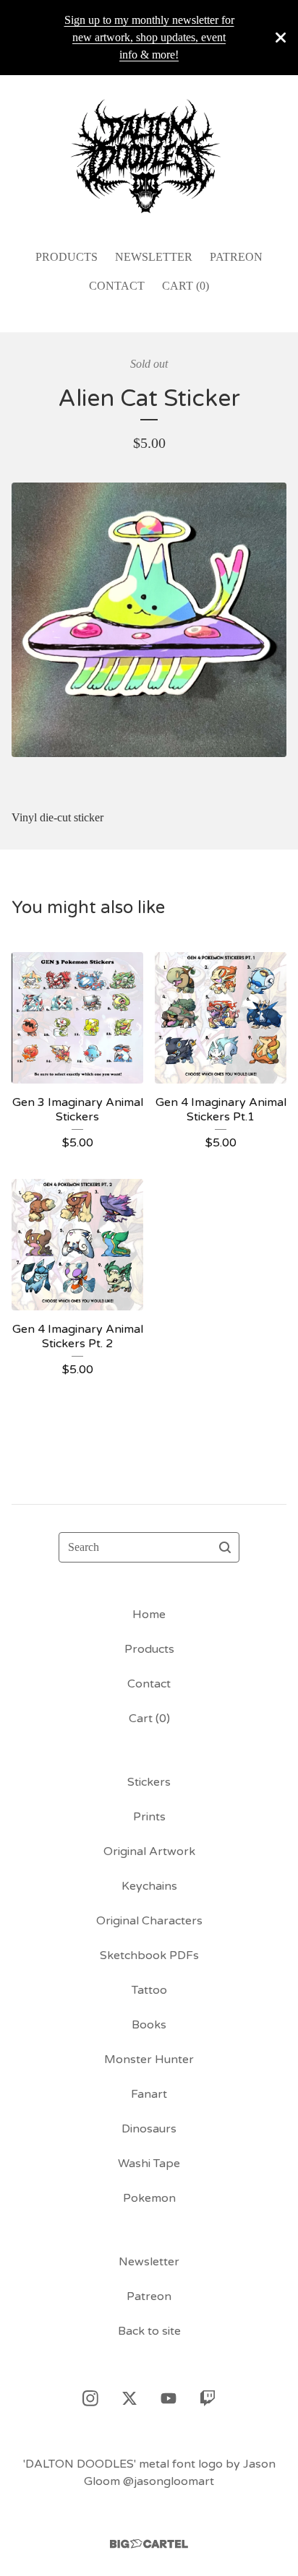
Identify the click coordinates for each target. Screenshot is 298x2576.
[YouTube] (169, 2398)
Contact (117, 286)
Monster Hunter (149, 2059)
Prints (149, 1817)
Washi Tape (149, 2164)
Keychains (149, 1886)
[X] (129, 2398)
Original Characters (149, 1921)
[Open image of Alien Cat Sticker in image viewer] (149, 620)
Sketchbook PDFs (149, 1955)
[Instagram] (90, 2398)
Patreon (236, 257)
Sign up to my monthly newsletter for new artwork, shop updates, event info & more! (149, 37)
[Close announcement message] (281, 38)
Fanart (149, 2094)
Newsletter (154, 257)
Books (149, 2025)
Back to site (149, 2331)
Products (67, 257)
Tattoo (149, 1990)
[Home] (149, 156)
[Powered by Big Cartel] (149, 2544)
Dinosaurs (149, 2129)
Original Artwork (149, 1851)
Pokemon (149, 2198)
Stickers (149, 1782)
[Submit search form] (225, 1547)
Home (149, 1615)
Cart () (186, 286)
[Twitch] (208, 2398)
